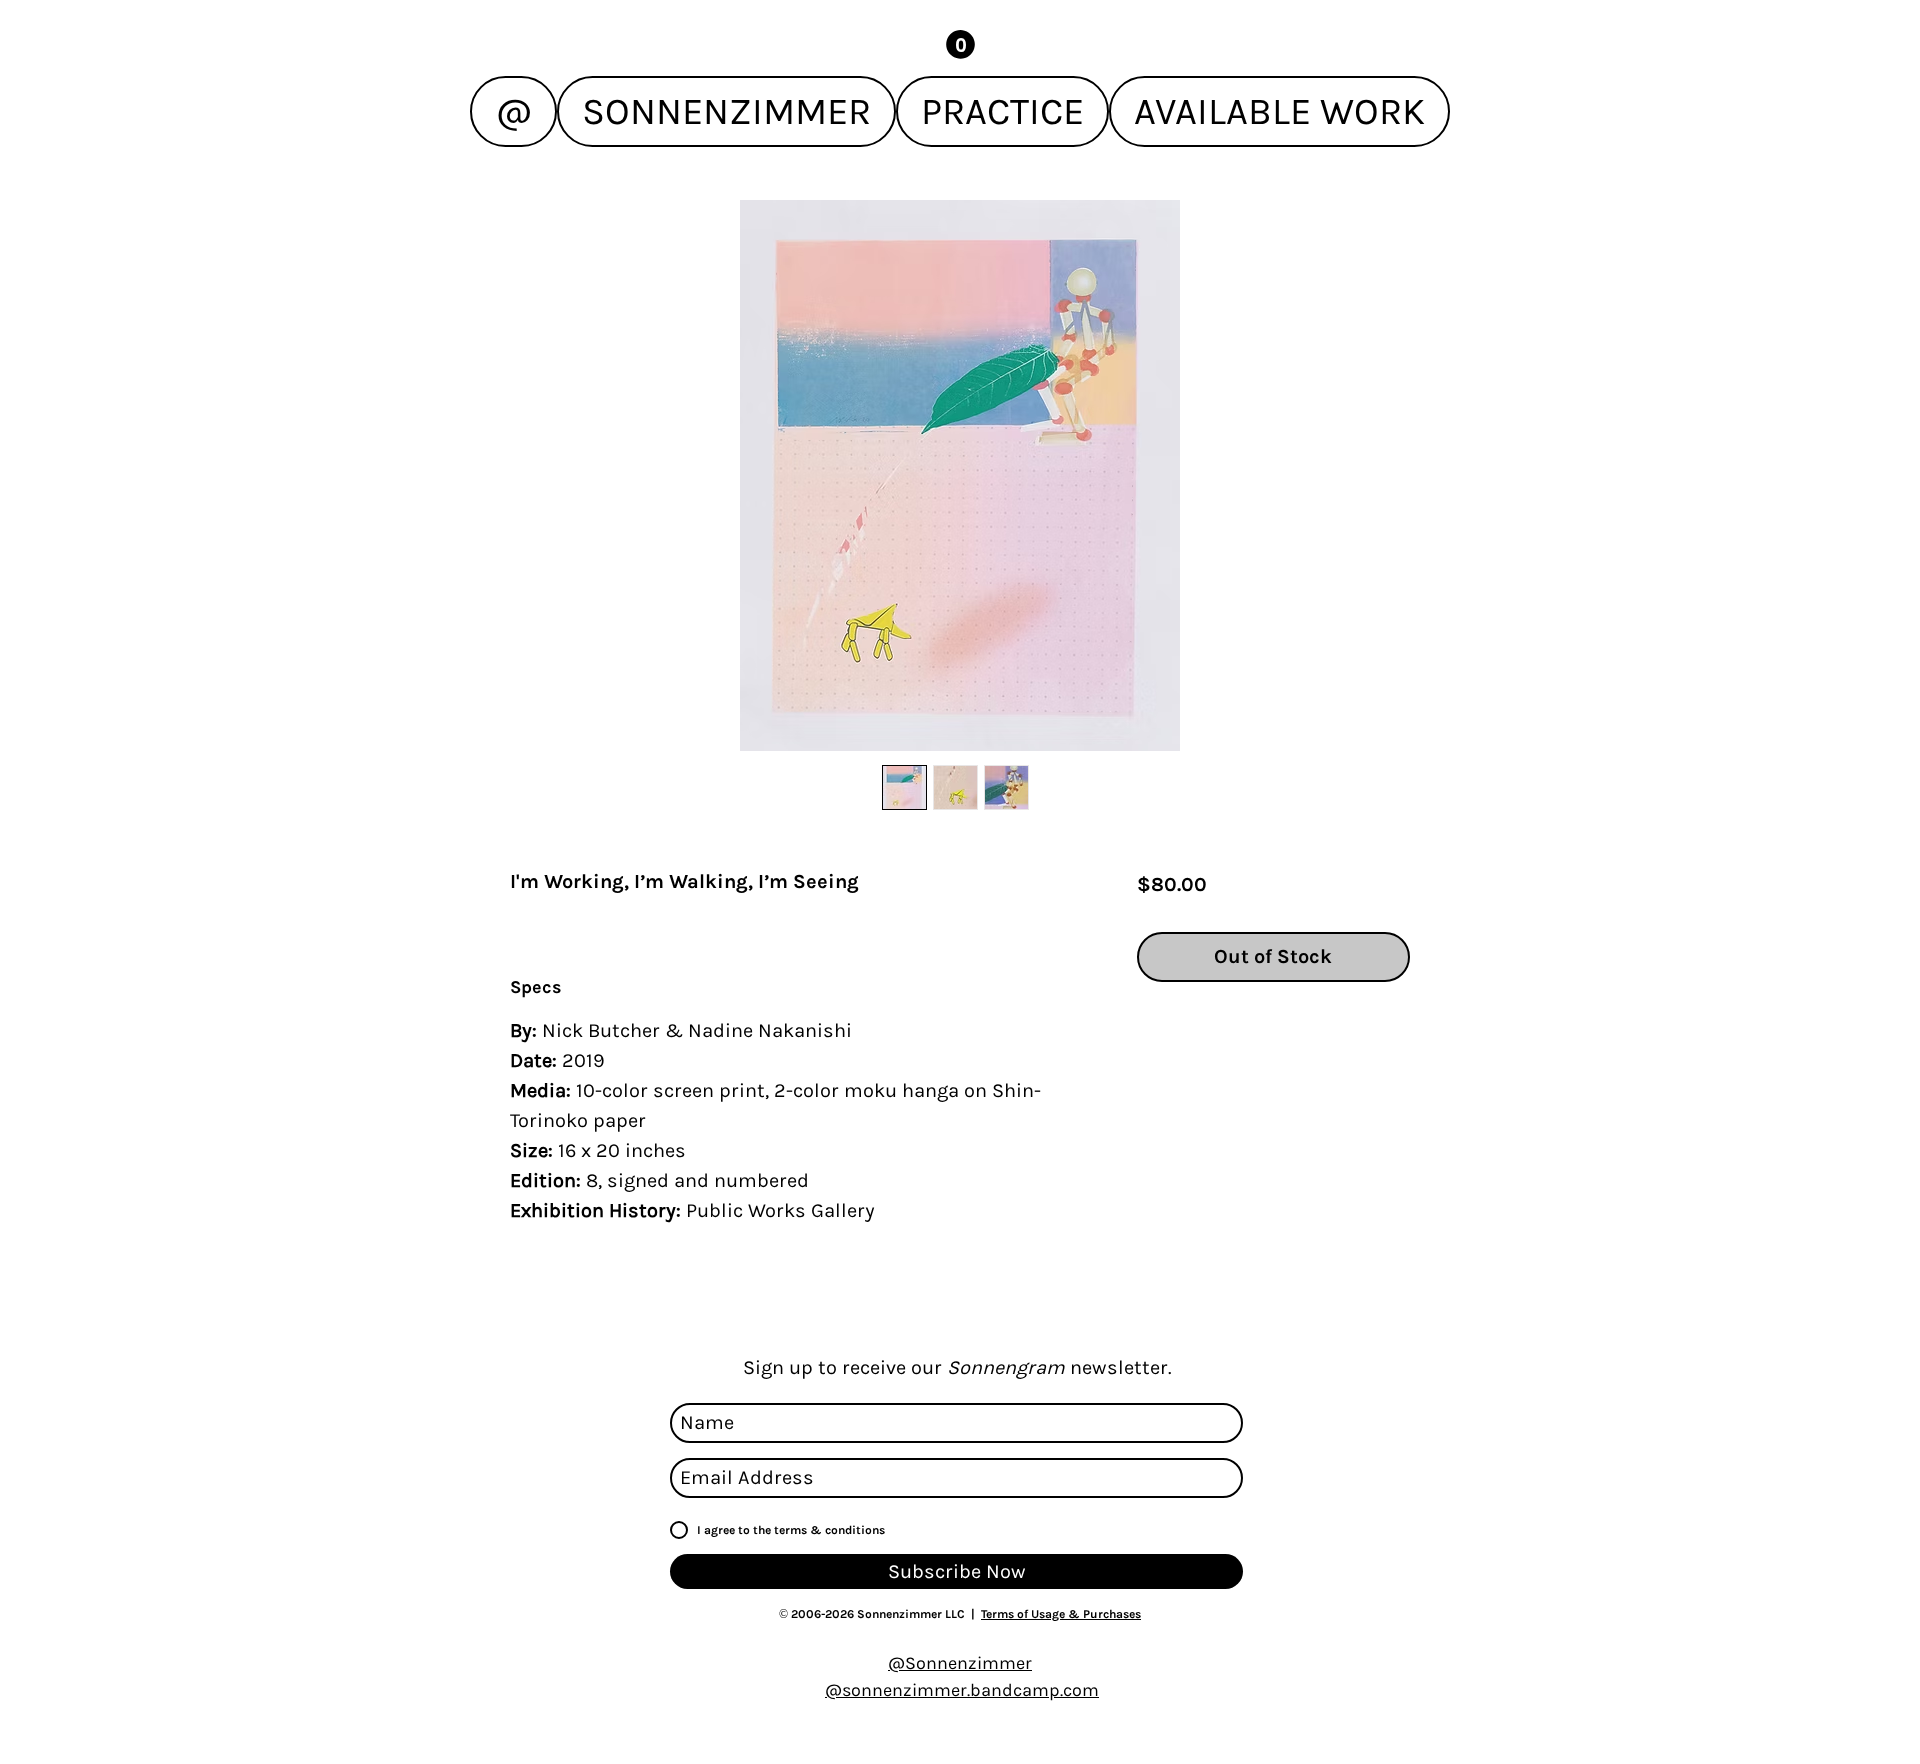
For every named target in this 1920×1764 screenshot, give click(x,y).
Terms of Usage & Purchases (1061, 1614)
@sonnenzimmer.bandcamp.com (962, 1690)
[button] (960, 44)
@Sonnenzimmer (960, 1663)
